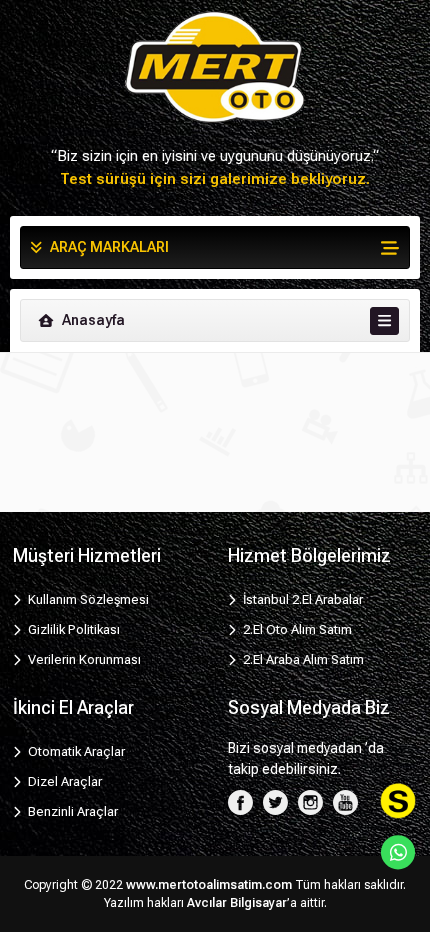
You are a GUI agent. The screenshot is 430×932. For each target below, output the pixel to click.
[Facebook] (240, 801)
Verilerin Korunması (83, 659)
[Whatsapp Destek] (398, 852)
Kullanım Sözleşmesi (87, 599)
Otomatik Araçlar (75, 751)
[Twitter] (275, 801)
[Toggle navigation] (384, 321)
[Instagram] (310, 801)
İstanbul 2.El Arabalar (301, 599)
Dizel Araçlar (63, 781)
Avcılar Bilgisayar (237, 903)
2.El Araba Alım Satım (302, 659)
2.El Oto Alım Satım (296, 629)
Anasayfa (92, 320)
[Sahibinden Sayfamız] (398, 801)
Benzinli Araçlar (71, 811)
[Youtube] (345, 801)
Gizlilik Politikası (72, 629)
